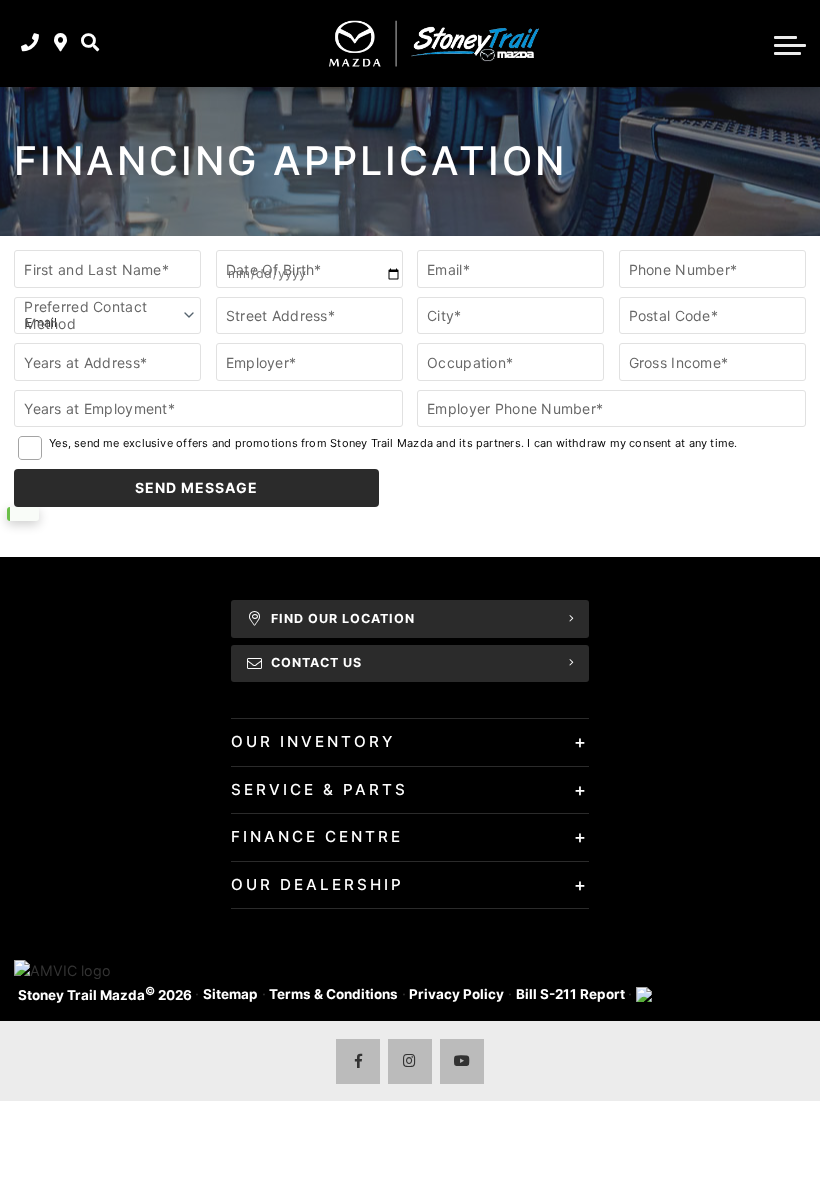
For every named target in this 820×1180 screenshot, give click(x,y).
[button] (90, 43)
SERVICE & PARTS (319, 789)
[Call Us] (30, 43)
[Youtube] (462, 1061)
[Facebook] (358, 1061)
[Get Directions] (60, 43)
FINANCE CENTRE (317, 836)
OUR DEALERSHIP (317, 884)
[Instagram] (410, 1061)
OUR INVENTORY (313, 741)
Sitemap (230, 994)
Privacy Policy (456, 994)
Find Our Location (343, 618)
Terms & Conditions (333, 994)
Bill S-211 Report (570, 994)
